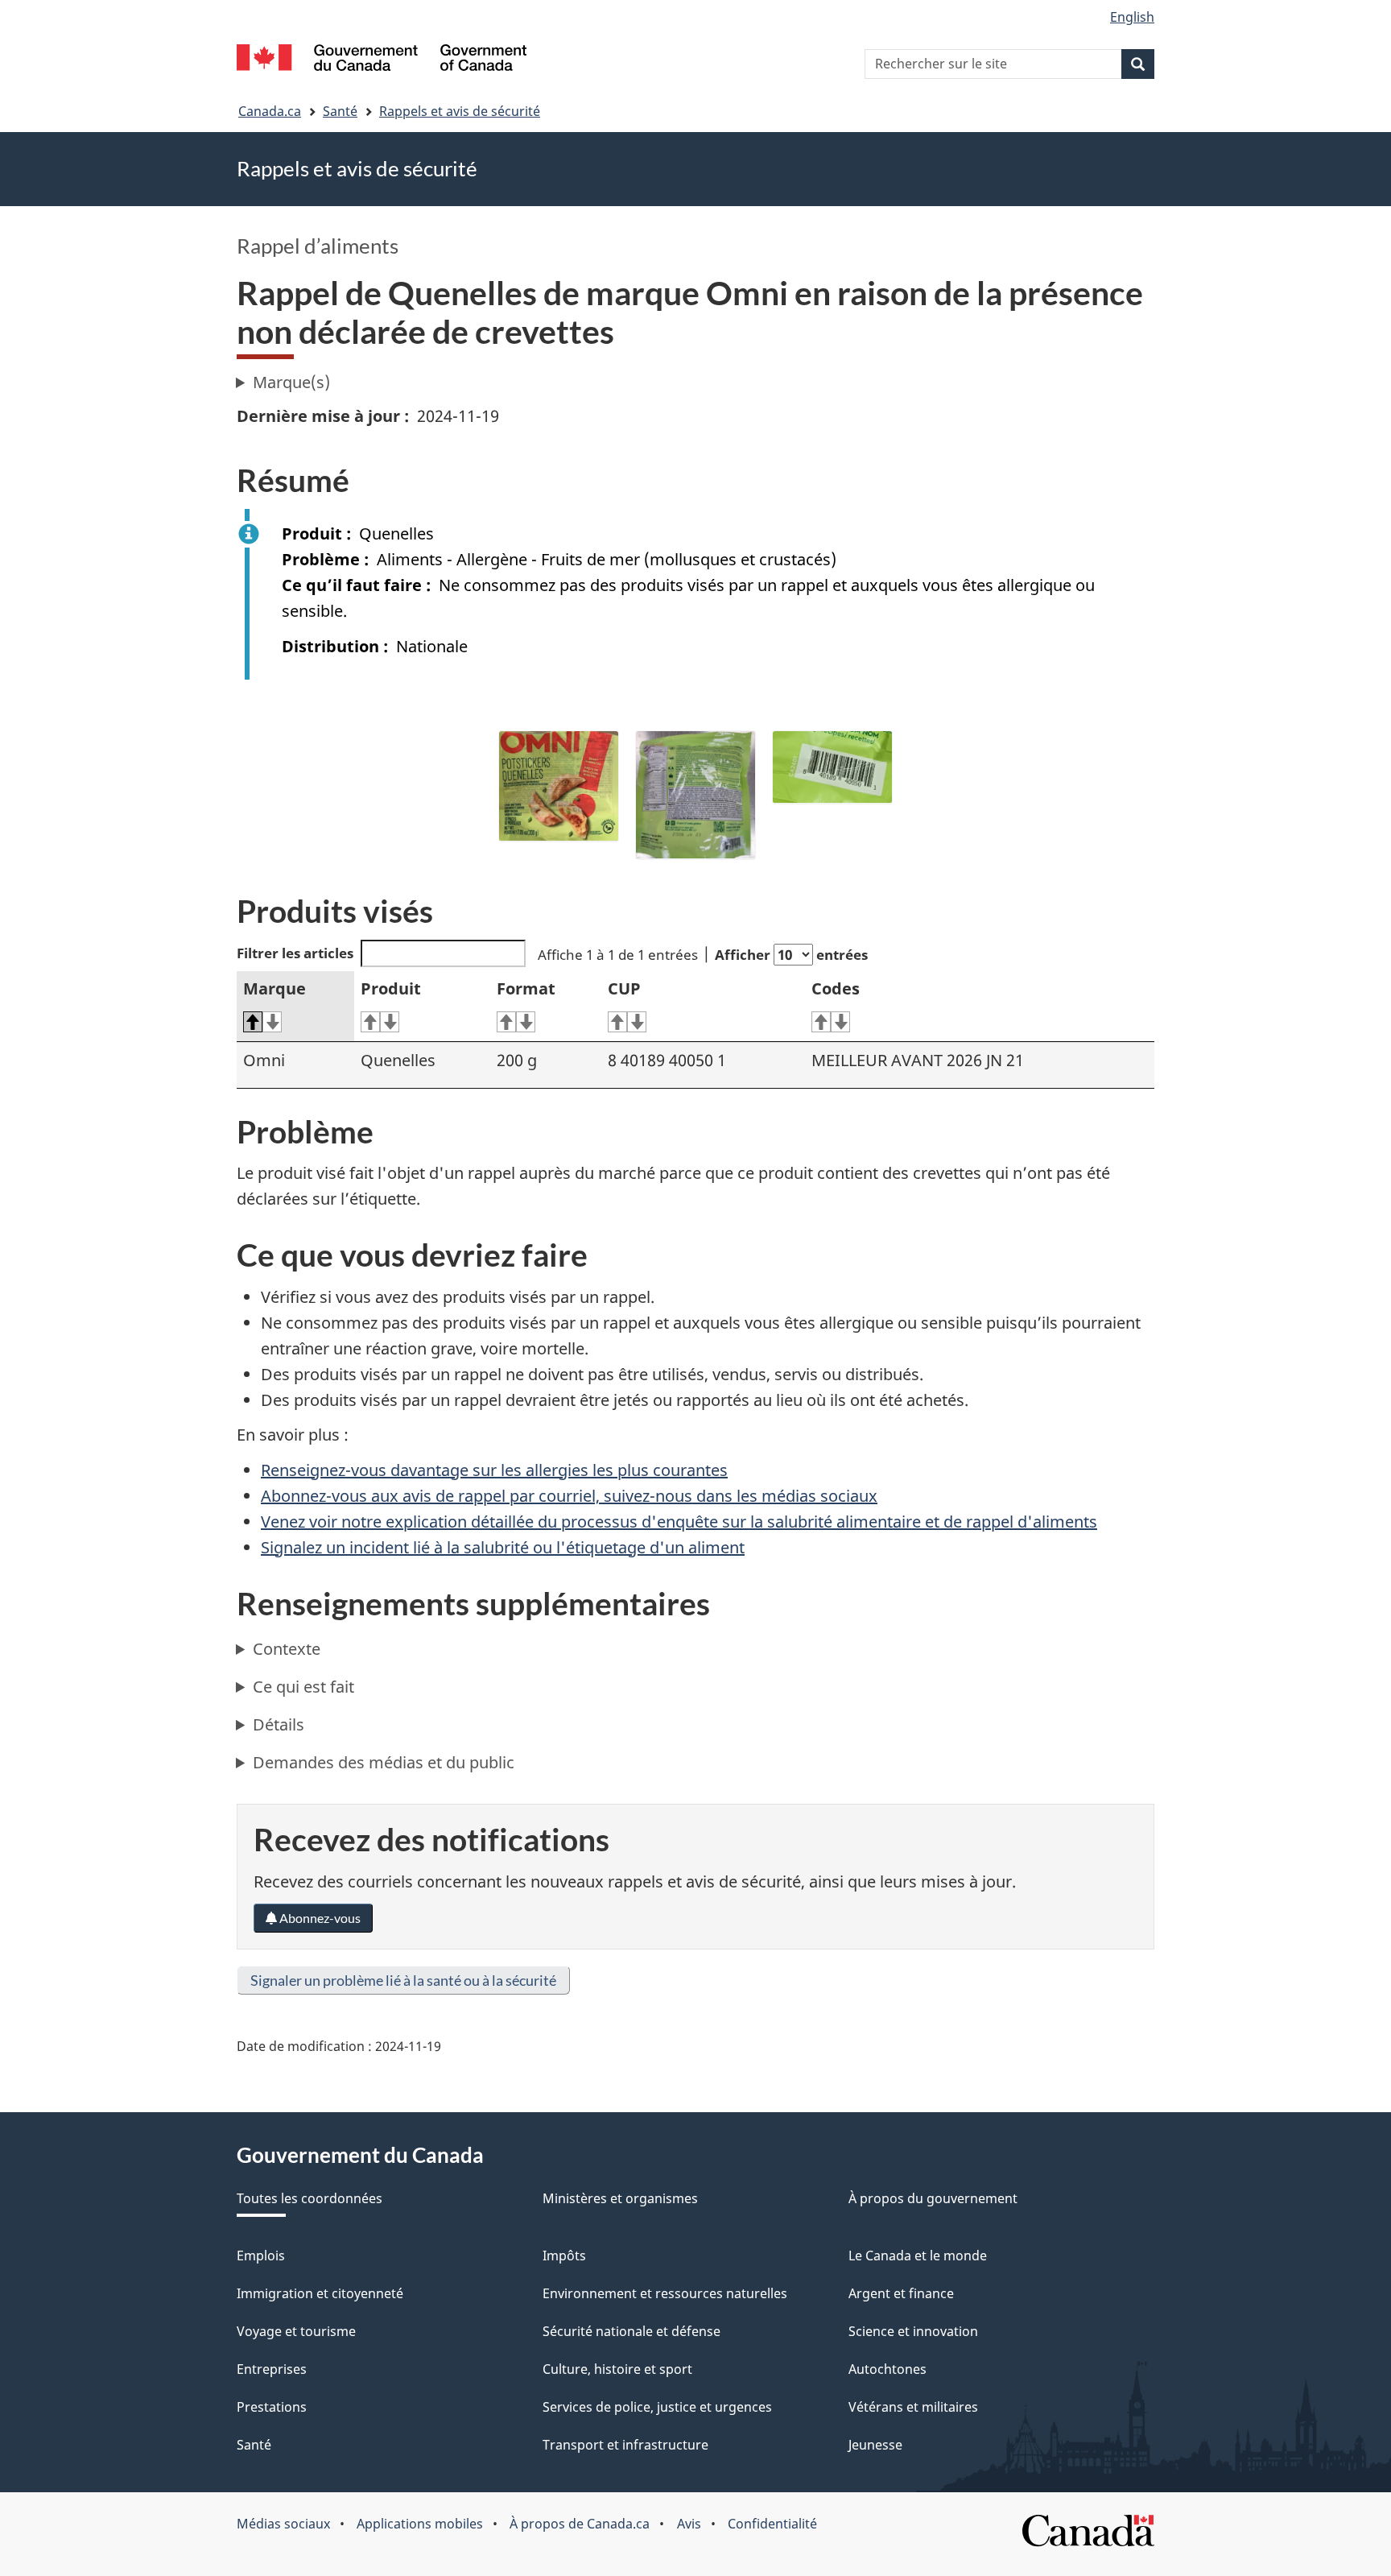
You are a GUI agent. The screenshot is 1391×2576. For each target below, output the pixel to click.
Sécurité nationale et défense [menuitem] (632, 2331)
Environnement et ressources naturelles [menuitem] (665, 2293)
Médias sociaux (283, 2524)
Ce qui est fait (303, 1687)
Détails (279, 1724)
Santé (340, 111)
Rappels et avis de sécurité (460, 111)
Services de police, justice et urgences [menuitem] (657, 2407)
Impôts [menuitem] (564, 2256)
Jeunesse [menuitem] (875, 2445)
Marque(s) (291, 382)
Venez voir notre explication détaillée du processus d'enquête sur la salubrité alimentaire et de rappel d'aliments (679, 1522)
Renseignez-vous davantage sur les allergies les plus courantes (494, 1470)
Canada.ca (270, 111)
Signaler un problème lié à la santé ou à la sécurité (403, 1980)
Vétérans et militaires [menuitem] (913, 2407)
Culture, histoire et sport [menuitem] (617, 2369)
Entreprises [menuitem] (272, 2369)
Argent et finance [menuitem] (901, 2293)
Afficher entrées (791, 955)
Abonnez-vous (319, 1918)
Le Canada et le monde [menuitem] (918, 2256)
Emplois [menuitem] (261, 2256)
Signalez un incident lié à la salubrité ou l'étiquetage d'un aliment (503, 1547)
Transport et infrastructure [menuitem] (625, 2445)
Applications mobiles (420, 2524)
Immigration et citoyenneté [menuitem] (320, 2293)
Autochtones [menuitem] (887, 2369)
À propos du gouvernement (933, 2198)
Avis (689, 2524)
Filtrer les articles (295, 953)
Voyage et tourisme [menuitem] (296, 2331)
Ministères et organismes (620, 2198)
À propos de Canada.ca (580, 2524)
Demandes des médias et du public (384, 1762)
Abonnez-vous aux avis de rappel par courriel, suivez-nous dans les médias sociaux (569, 1496)
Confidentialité (772, 2524)
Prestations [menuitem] (272, 2407)
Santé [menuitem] (254, 2445)
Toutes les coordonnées (310, 2198)
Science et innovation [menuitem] (913, 2331)
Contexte (287, 1649)
